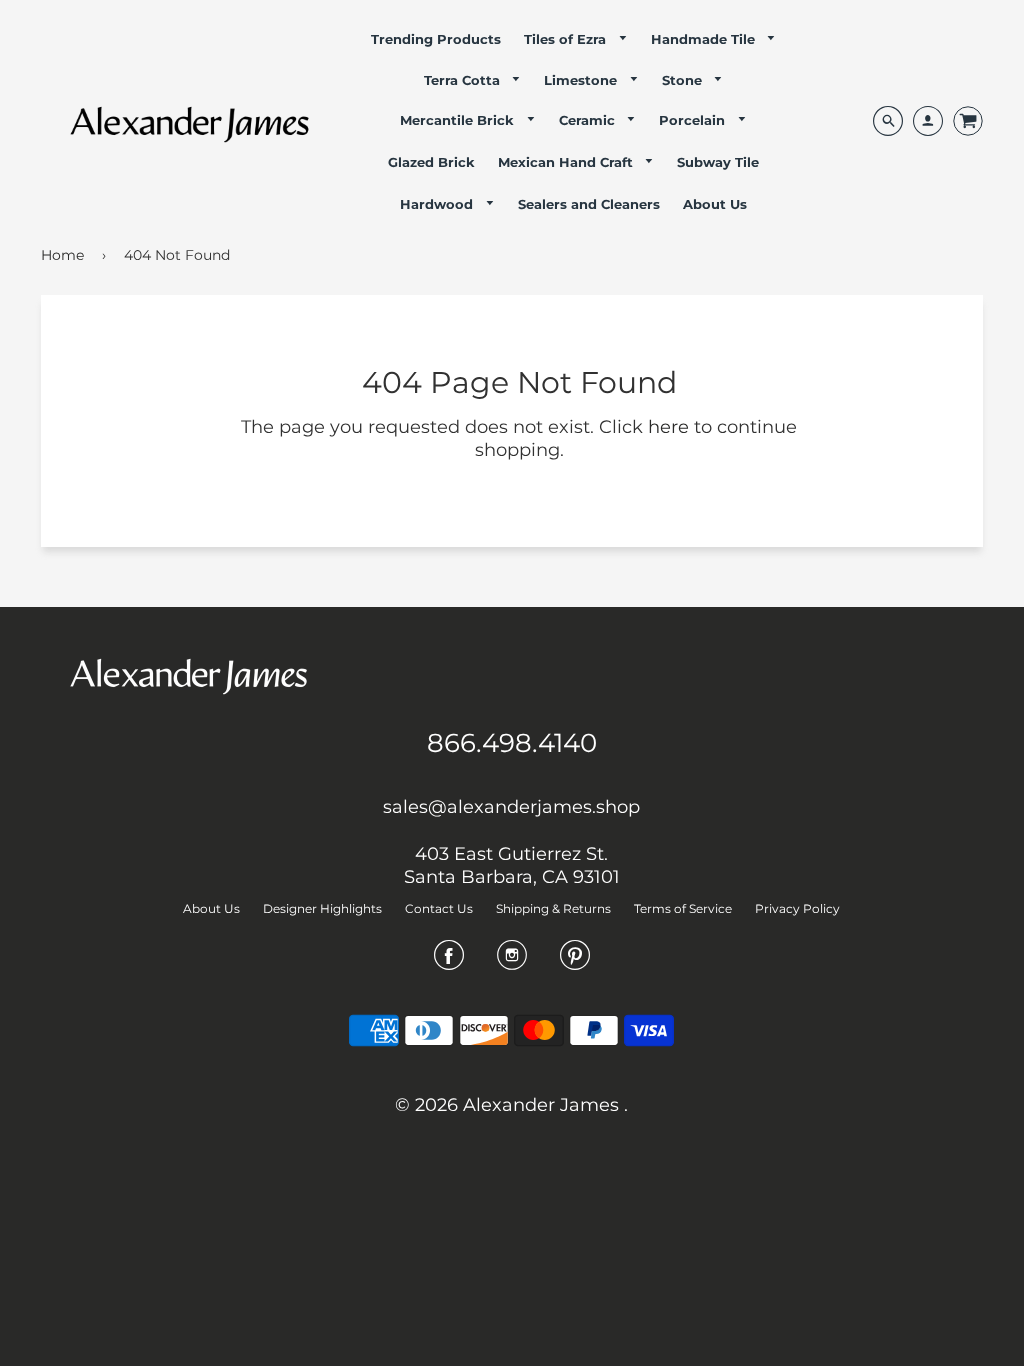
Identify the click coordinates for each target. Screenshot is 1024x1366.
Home (62, 255)
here (668, 427)
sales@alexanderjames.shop (511, 807)
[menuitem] (436, 39)
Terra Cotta (464, 80)
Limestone (582, 80)
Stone (684, 80)
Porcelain (694, 120)
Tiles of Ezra (567, 39)
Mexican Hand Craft (567, 162)
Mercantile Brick (459, 120)
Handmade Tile (705, 39)
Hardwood (438, 204)
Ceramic (589, 120)
